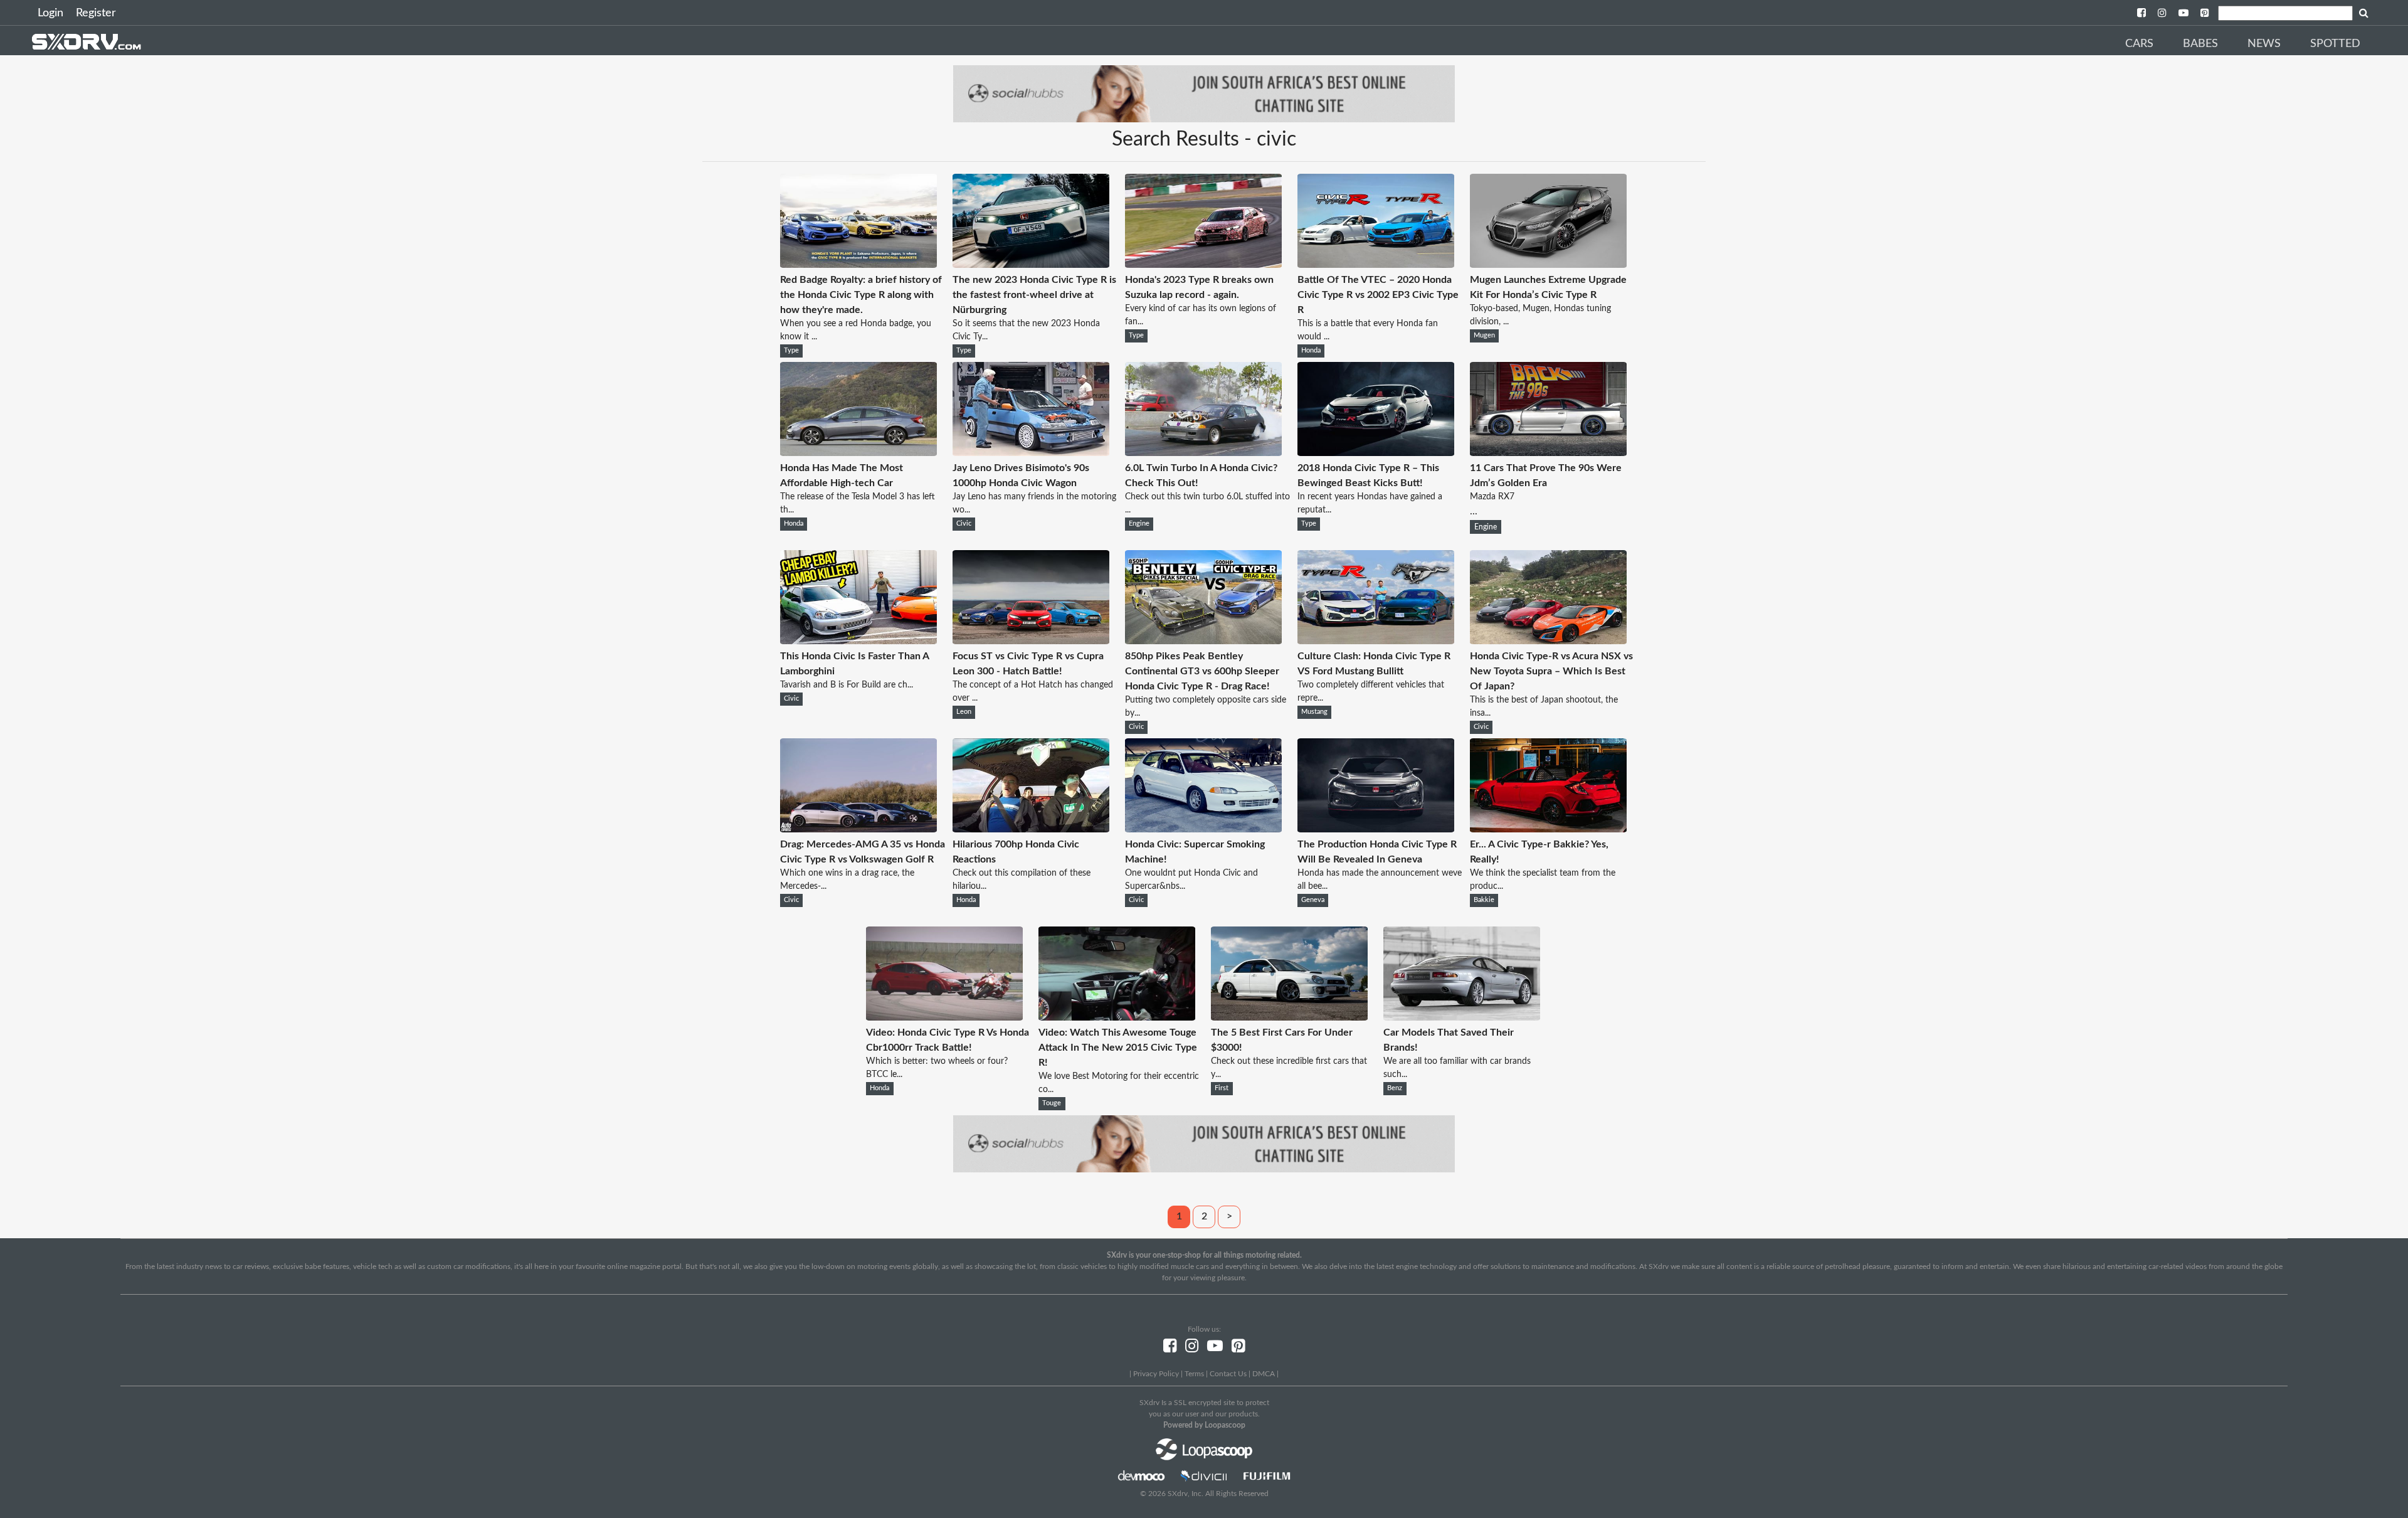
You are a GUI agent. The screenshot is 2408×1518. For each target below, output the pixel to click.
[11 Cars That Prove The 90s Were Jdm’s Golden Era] (1548, 453)
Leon (964, 712)
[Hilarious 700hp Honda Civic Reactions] (1031, 829)
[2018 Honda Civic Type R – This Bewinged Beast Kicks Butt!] (1376, 453)
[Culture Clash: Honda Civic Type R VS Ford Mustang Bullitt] (1376, 641)
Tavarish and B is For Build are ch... (847, 685)
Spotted (2335, 44)
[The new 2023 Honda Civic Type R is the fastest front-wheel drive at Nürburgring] (1031, 265)
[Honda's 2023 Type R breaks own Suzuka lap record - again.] (1203, 265)
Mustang (1314, 712)
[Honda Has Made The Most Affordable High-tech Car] (858, 453)
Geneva (1313, 900)
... (1546, 490)
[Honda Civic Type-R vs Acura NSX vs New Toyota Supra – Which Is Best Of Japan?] (1548, 641)
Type (791, 351)
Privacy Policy (1156, 1374)
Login (50, 13)
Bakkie (1484, 900)
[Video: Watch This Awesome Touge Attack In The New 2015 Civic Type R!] (1117, 1017)
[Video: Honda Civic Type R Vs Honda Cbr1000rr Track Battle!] (944, 1017)
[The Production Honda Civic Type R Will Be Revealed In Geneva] (1376, 829)
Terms (1194, 1374)
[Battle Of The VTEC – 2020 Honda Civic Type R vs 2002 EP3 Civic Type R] (1376, 265)
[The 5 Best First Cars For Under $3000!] (1289, 1017)
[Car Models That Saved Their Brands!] (1462, 1017)
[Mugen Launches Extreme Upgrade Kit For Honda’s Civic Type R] (1548, 265)
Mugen (1484, 336)
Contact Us (1228, 1374)
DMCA (1264, 1374)
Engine (1139, 524)
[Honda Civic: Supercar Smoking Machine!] (1203, 829)
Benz (1395, 1088)
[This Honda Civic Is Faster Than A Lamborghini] (858, 641)
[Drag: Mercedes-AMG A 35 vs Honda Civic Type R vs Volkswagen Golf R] (858, 829)
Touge (1052, 1103)
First (1222, 1088)
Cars (2139, 44)
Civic (964, 524)
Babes (2200, 44)
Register (96, 13)
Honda (1311, 351)
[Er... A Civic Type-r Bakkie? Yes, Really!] (1548, 829)
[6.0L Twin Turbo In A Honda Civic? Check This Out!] (1203, 453)
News (2264, 44)
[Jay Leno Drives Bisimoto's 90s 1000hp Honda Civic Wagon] (1031, 453)
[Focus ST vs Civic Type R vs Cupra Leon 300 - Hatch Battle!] (1031, 641)
